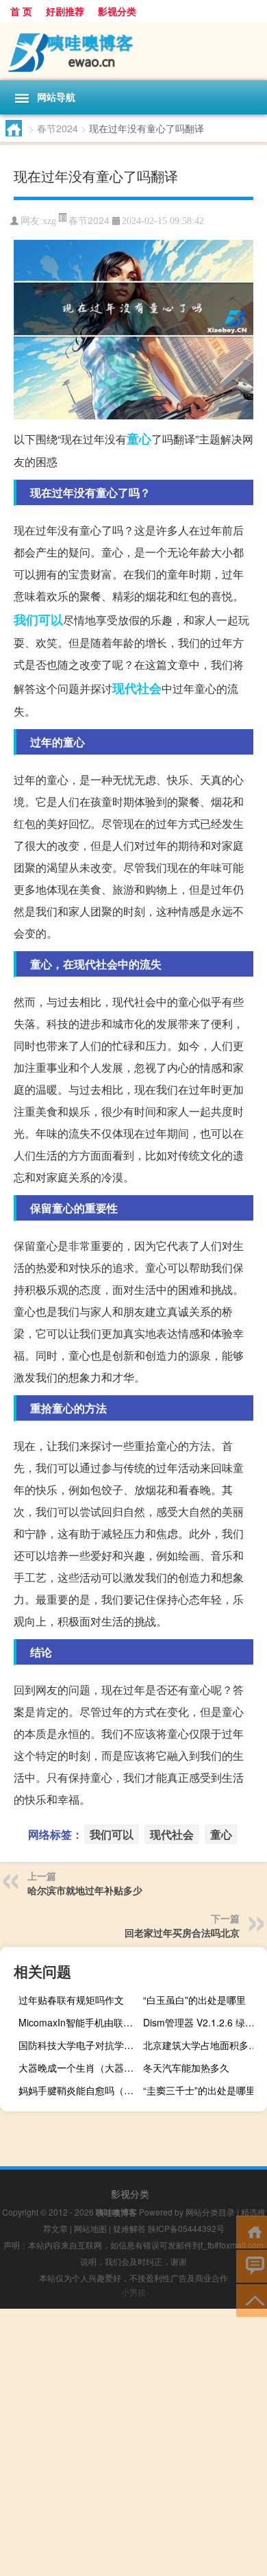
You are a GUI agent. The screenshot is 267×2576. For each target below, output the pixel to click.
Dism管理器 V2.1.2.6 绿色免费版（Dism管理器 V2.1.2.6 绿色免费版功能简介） (203, 2022)
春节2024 (58, 128)
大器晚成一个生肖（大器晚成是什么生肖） (79, 2068)
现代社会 (137, 688)
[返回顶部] (252, 2299)
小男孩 (133, 2292)
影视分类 (117, 11)
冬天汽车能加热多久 (186, 2068)
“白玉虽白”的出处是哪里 (194, 2000)
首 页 (21, 11)
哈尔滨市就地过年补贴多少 (85, 1890)
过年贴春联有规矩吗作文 (71, 2000)
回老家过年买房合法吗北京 (182, 1933)
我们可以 (38, 620)
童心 (139, 439)
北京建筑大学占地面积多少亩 (203, 2045)
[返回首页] (252, 2231)
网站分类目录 (210, 2212)
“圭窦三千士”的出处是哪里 (199, 2090)
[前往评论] (252, 2265)
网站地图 (90, 2228)
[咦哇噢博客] (133, 51)
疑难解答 (129, 2228)
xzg (49, 221)
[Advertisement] (133, 2442)
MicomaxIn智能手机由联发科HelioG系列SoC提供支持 (79, 2022)
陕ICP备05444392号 (186, 2228)
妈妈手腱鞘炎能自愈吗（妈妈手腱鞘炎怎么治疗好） (79, 2090)
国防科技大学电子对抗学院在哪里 (79, 2045)
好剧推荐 (65, 11)
